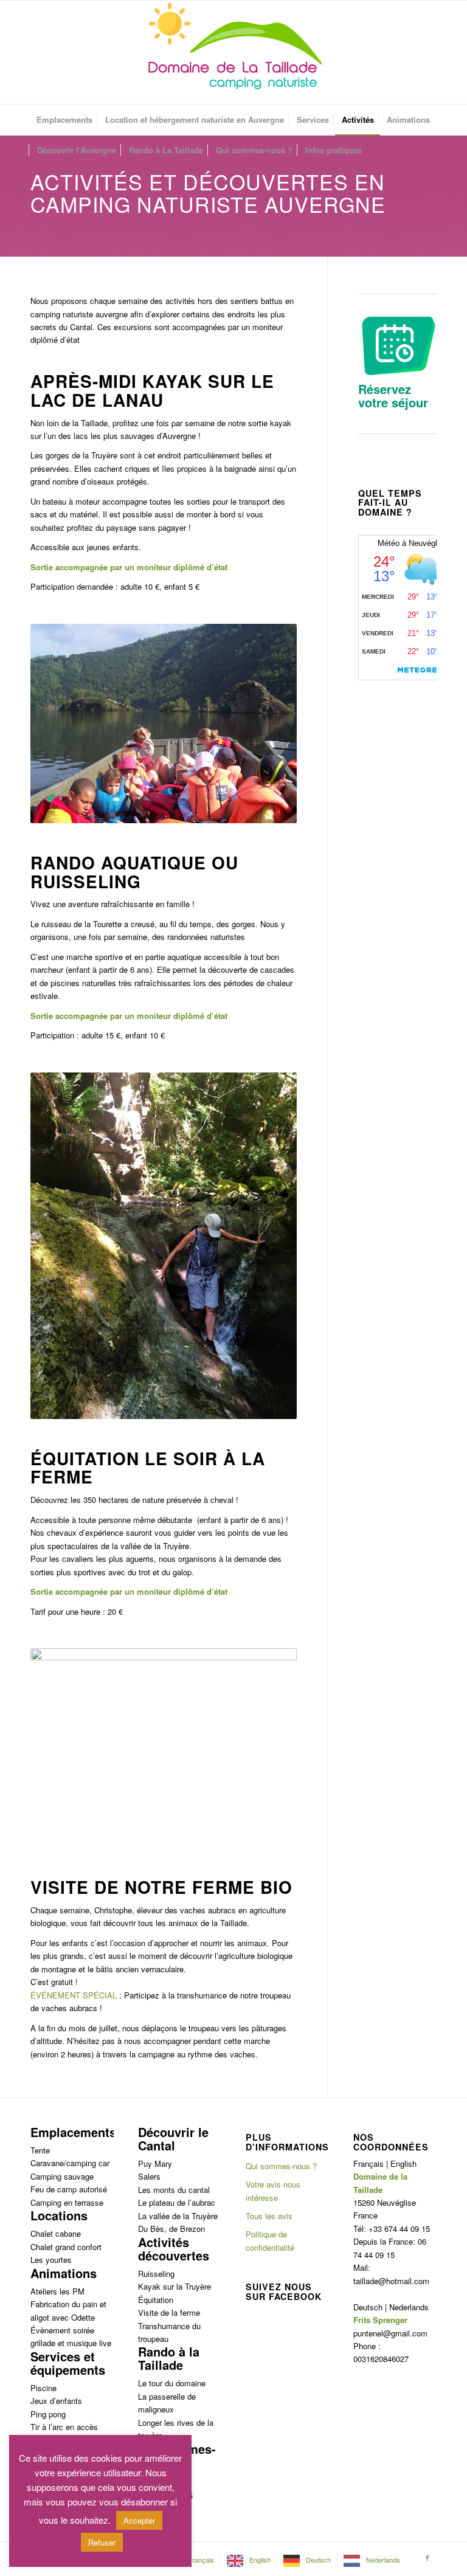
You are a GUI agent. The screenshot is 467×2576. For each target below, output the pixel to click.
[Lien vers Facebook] (427, 2557)
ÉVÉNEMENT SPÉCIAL (74, 1995)
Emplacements (73, 2132)
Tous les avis (269, 2216)
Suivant (269, 723)
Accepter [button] (139, 2520)
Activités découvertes (174, 2249)
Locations (59, 2215)
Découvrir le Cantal (173, 2139)
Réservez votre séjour (393, 395)
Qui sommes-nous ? (281, 2166)
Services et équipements (68, 2363)
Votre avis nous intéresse (273, 2191)
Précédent (58, 723)
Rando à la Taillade (169, 2358)
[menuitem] (64, 120)
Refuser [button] (102, 2542)
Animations (64, 2273)
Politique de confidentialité (270, 2240)
